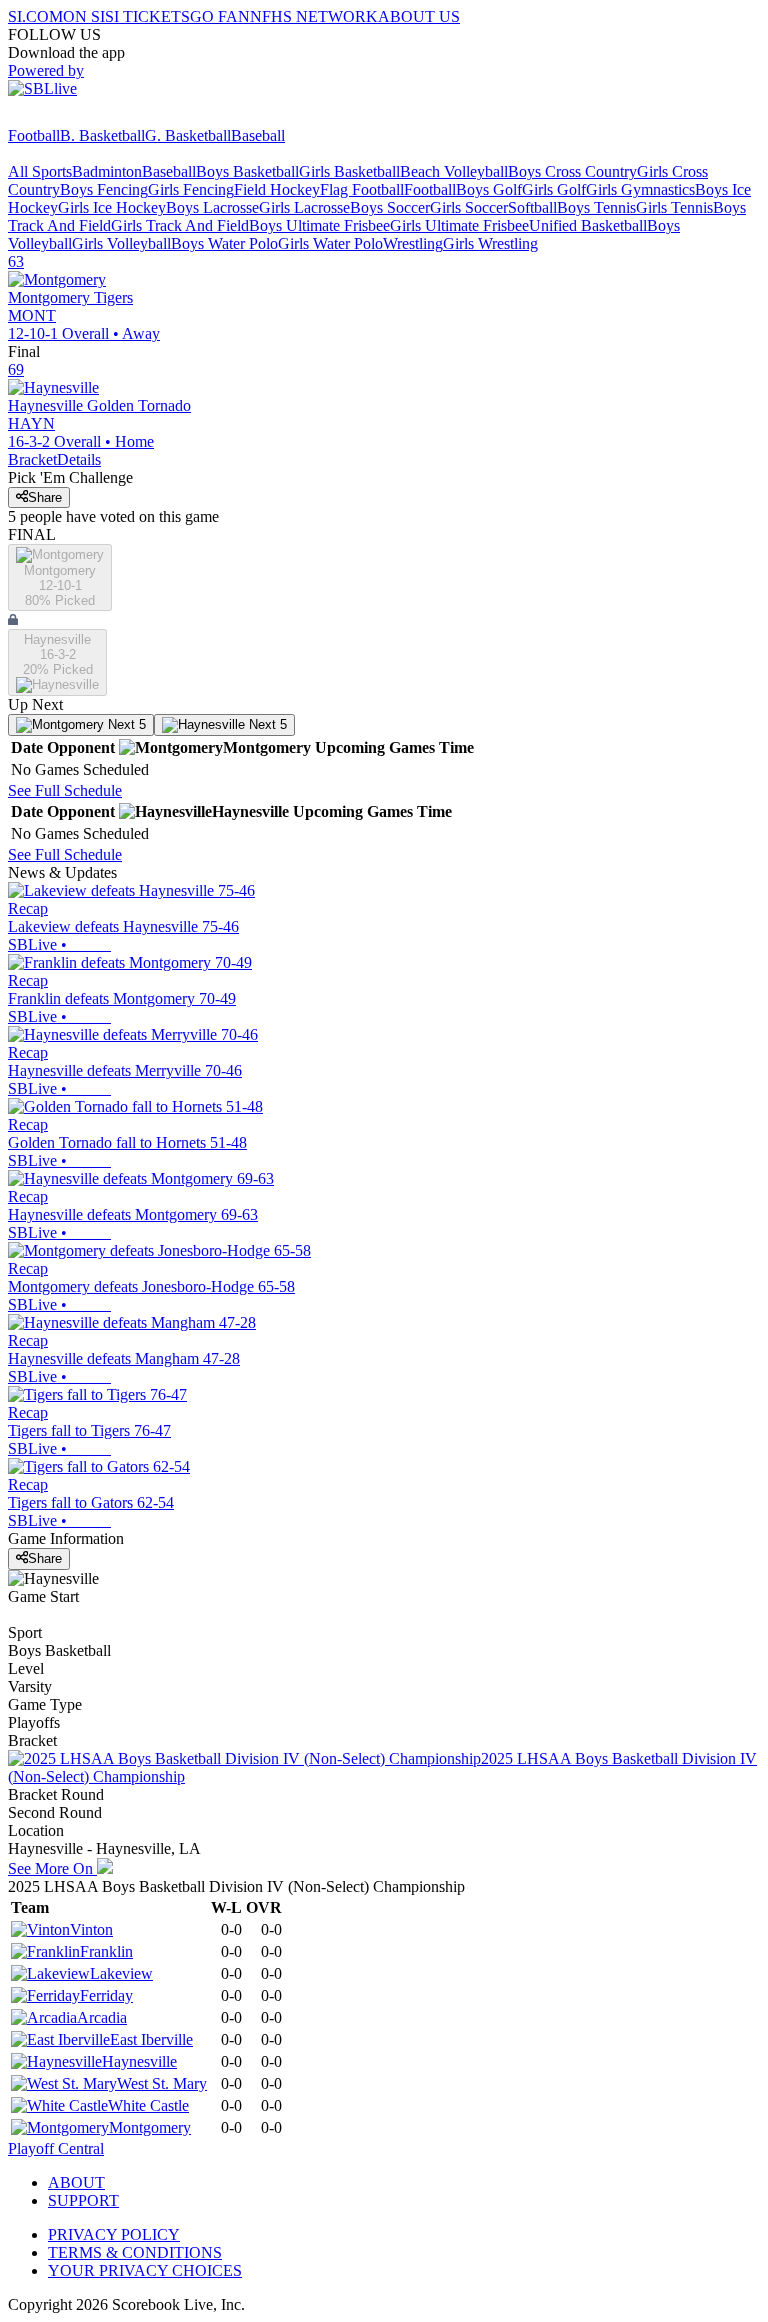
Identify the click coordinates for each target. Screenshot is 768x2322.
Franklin (106, 1951)
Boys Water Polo (224, 243)
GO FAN (220, 16)
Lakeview (121, 1973)
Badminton (107, 171)
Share (45, 497)
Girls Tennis (674, 207)
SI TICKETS (147, 16)
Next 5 (125, 724)
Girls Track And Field (180, 225)
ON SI (84, 16)
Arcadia (102, 2017)
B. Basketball (102, 135)
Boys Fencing (104, 189)
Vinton (91, 1929)
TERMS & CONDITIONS (135, 2252)
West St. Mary (162, 2083)
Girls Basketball (349, 171)
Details (79, 459)
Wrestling (413, 243)
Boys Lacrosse (212, 207)
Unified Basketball (588, 225)
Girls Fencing (191, 189)
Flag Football (362, 189)
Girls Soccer (469, 207)
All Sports (40, 171)
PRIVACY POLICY (114, 2234)
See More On (52, 1868)
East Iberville (151, 2039)
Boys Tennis (596, 207)
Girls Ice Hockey (112, 207)
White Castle (148, 2105)
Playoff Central (56, 2148)
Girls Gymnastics (640, 189)
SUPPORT (83, 2200)
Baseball (258, 135)
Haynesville (139, 2061)
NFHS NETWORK (314, 16)
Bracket (32, 459)
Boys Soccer (390, 207)
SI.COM (35, 16)
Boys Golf (489, 189)
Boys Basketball (247, 171)
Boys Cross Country (572, 171)
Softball (532, 207)
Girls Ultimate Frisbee (459, 225)
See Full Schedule (65, 790)
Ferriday (106, 1995)
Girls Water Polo (330, 243)
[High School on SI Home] (85, 117)
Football (34, 135)
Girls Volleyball (121, 243)
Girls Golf (554, 189)
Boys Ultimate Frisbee (319, 225)
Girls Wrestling (490, 243)
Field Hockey (277, 189)
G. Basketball (188, 135)
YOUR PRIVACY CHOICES (145, 2270)
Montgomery (150, 2127)
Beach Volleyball (454, 171)
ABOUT (76, 2182)
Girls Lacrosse (304, 207)
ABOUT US (419, 16)
